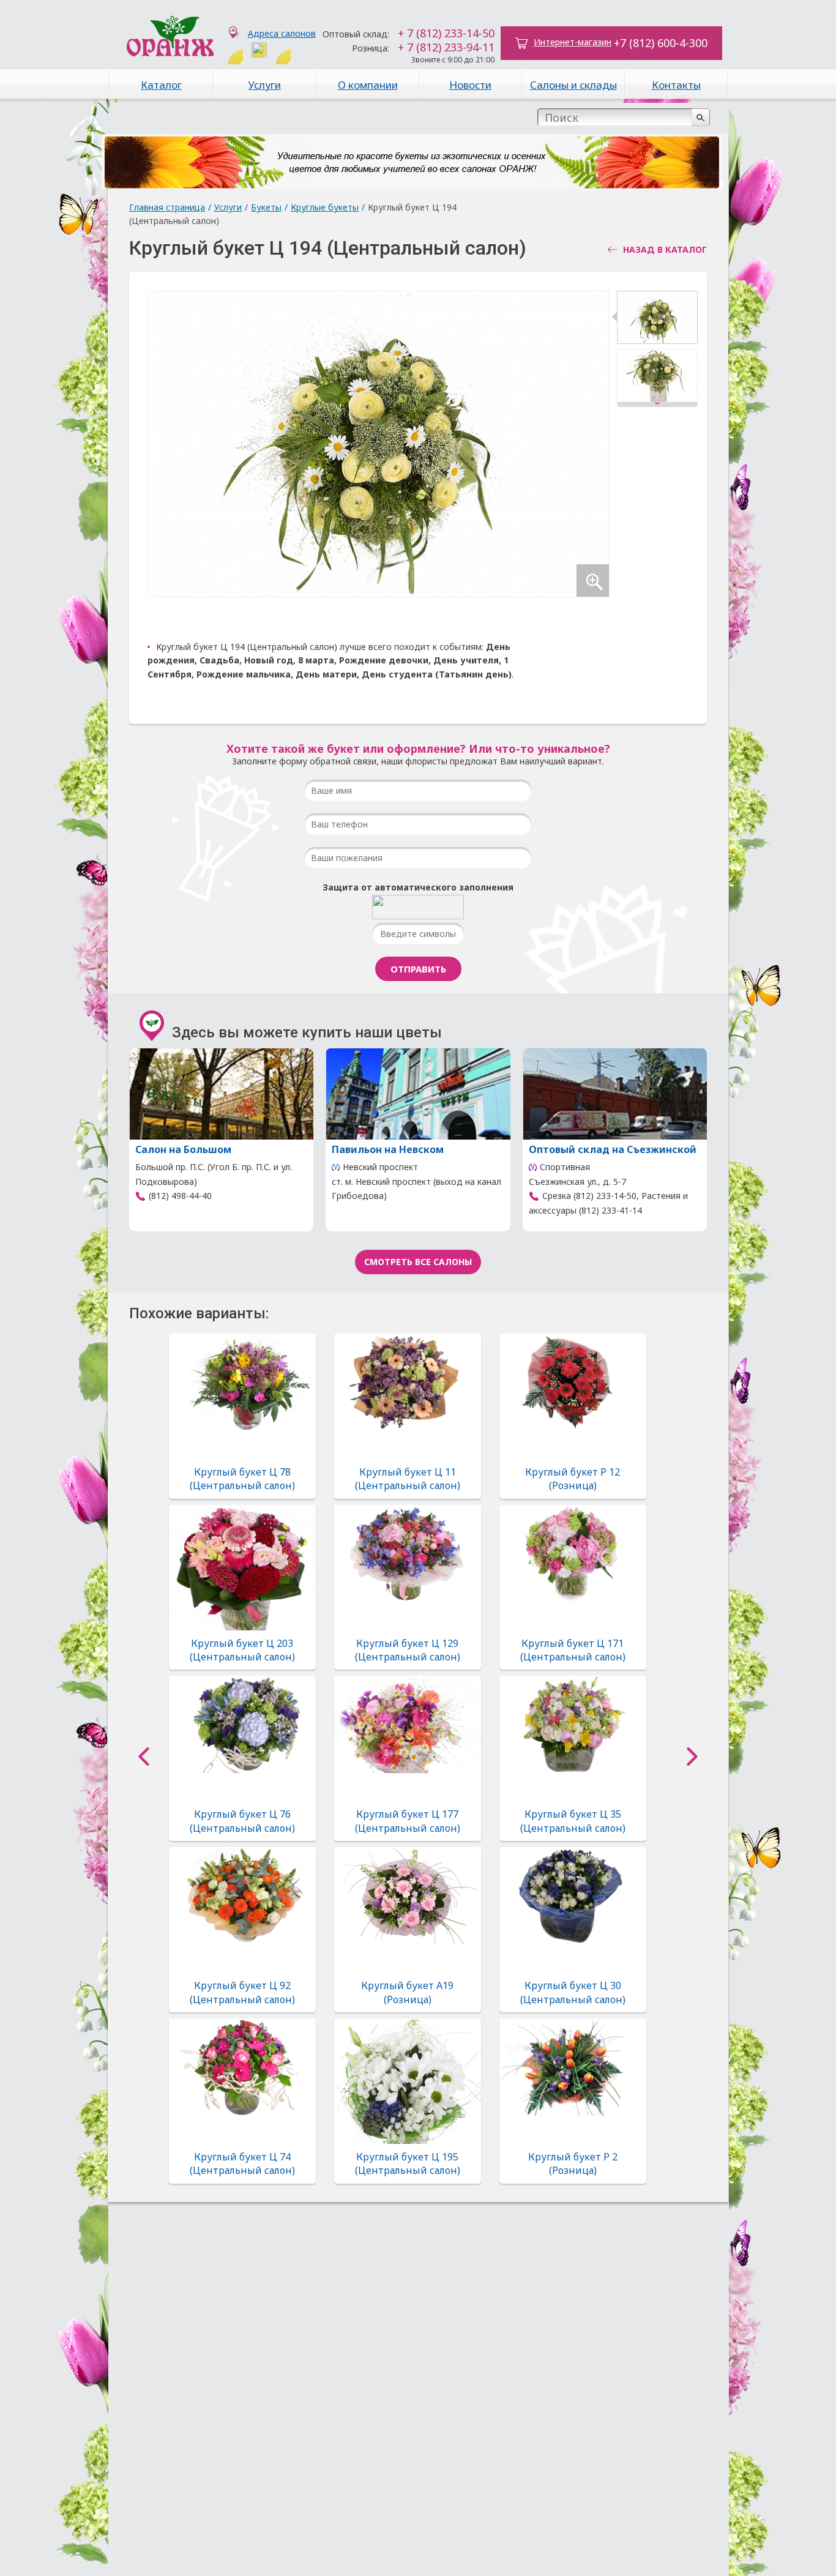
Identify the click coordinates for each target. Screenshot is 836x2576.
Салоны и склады (573, 85)
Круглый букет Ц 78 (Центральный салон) (242, 1479)
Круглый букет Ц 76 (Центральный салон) (242, 1821)
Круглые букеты (325, 207)
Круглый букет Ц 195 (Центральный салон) (408, 2163)
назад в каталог (665, 250)
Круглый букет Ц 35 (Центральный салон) (573, 1821)
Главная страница (167, 207)
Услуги (265, 85)
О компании (368, 85)
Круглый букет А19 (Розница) (407, 1992)
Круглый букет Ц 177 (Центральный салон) (408, 1821)
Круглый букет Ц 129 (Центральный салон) (408, 1650)
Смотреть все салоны (418, 1262)
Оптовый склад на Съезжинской (613, 1149)
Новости (470, 85)
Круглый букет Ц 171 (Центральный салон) (573, 1650)
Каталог (161, 85)
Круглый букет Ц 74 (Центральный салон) (242, 2163)
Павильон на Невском (388, 1149)
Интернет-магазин (573, 42)
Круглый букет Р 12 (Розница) (573, 1479)
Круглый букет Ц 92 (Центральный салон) (242, 1992)
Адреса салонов (282, 33)
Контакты (676, 85)
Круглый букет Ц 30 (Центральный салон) (573, 1992)
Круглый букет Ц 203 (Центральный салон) (242, 1650)
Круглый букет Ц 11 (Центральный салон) (408, 1479)
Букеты (266, 207)
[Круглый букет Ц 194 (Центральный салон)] (657, 320)
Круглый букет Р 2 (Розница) (573, 2163)
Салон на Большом (183, 1149)
